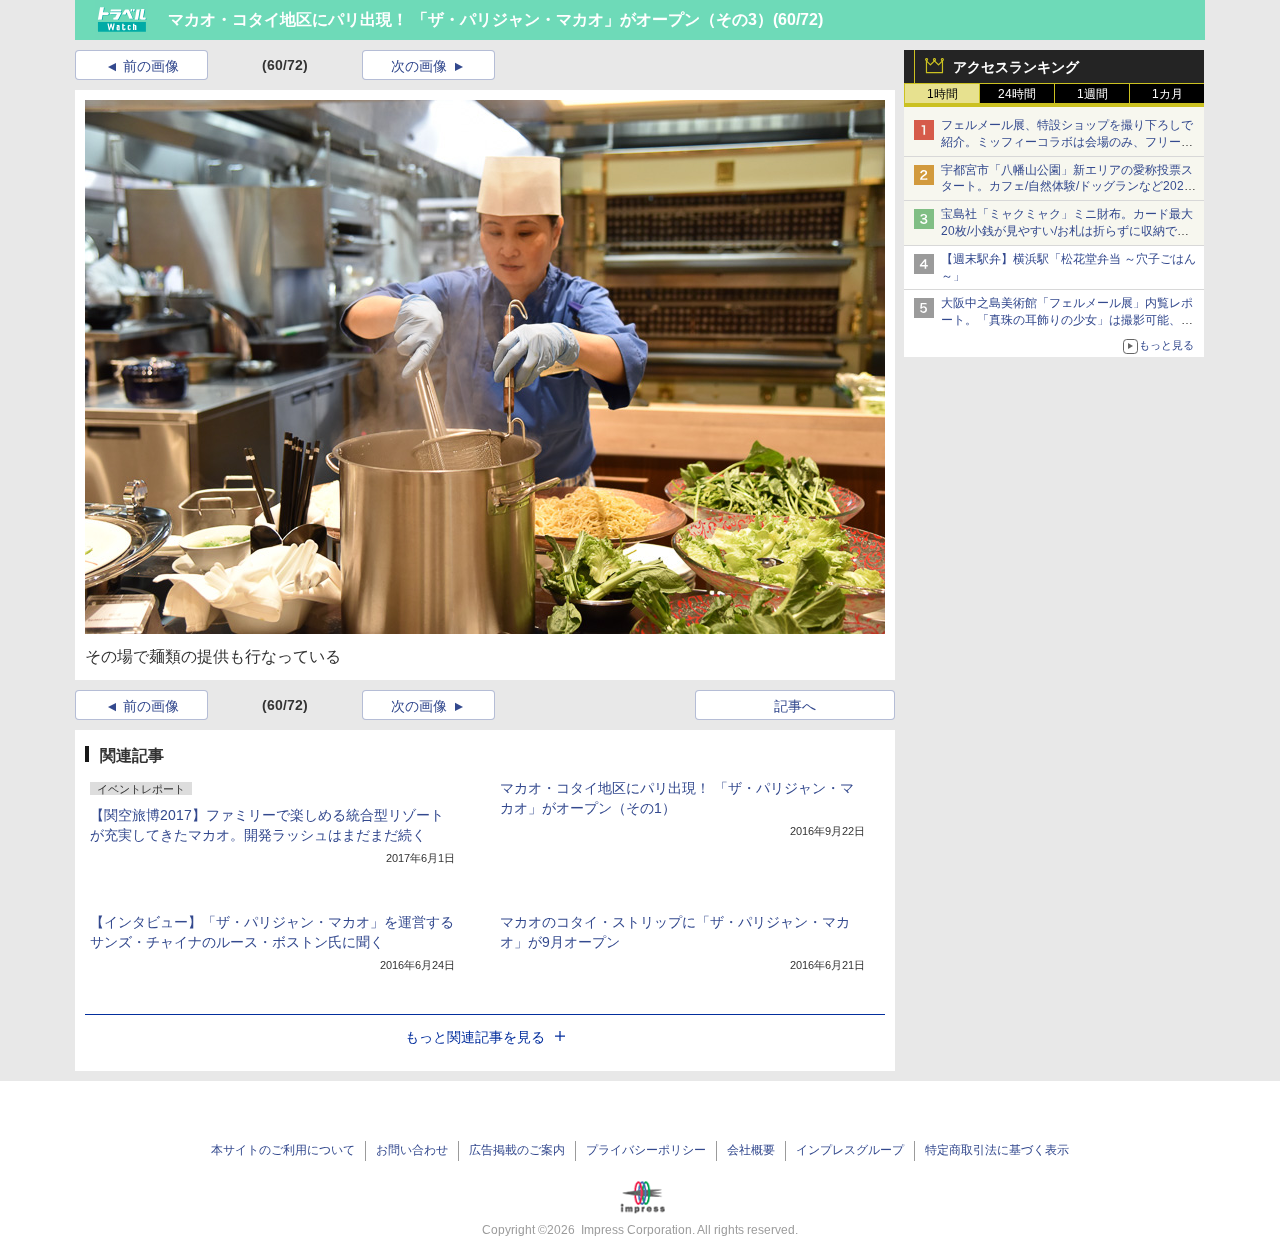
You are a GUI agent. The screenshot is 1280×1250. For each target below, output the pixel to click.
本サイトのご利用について (283, 1150)
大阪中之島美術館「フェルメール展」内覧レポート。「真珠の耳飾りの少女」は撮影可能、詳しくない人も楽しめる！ (1067, 320)
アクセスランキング (1016, 67)
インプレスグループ (850, 1150)
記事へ (795, 706)
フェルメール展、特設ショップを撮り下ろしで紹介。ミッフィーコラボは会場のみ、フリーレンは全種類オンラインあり (1067, 142)
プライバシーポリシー (646, 1150)
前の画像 (151, 66)
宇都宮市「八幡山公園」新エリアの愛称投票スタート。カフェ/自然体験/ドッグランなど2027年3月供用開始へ (1067, 187)
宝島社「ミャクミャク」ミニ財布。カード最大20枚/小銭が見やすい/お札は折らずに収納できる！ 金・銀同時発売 (1067, 231)
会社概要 (751, 1150)
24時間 (1017, 94)
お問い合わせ (412, 1150)
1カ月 (1167, 94)
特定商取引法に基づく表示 (997, 1150)
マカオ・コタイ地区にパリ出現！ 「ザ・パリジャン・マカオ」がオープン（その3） (470, 19)
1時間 (942, 94)
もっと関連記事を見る (475, 1037)
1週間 (1092, 94)
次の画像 (419, 66)
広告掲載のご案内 (517, 1150)
